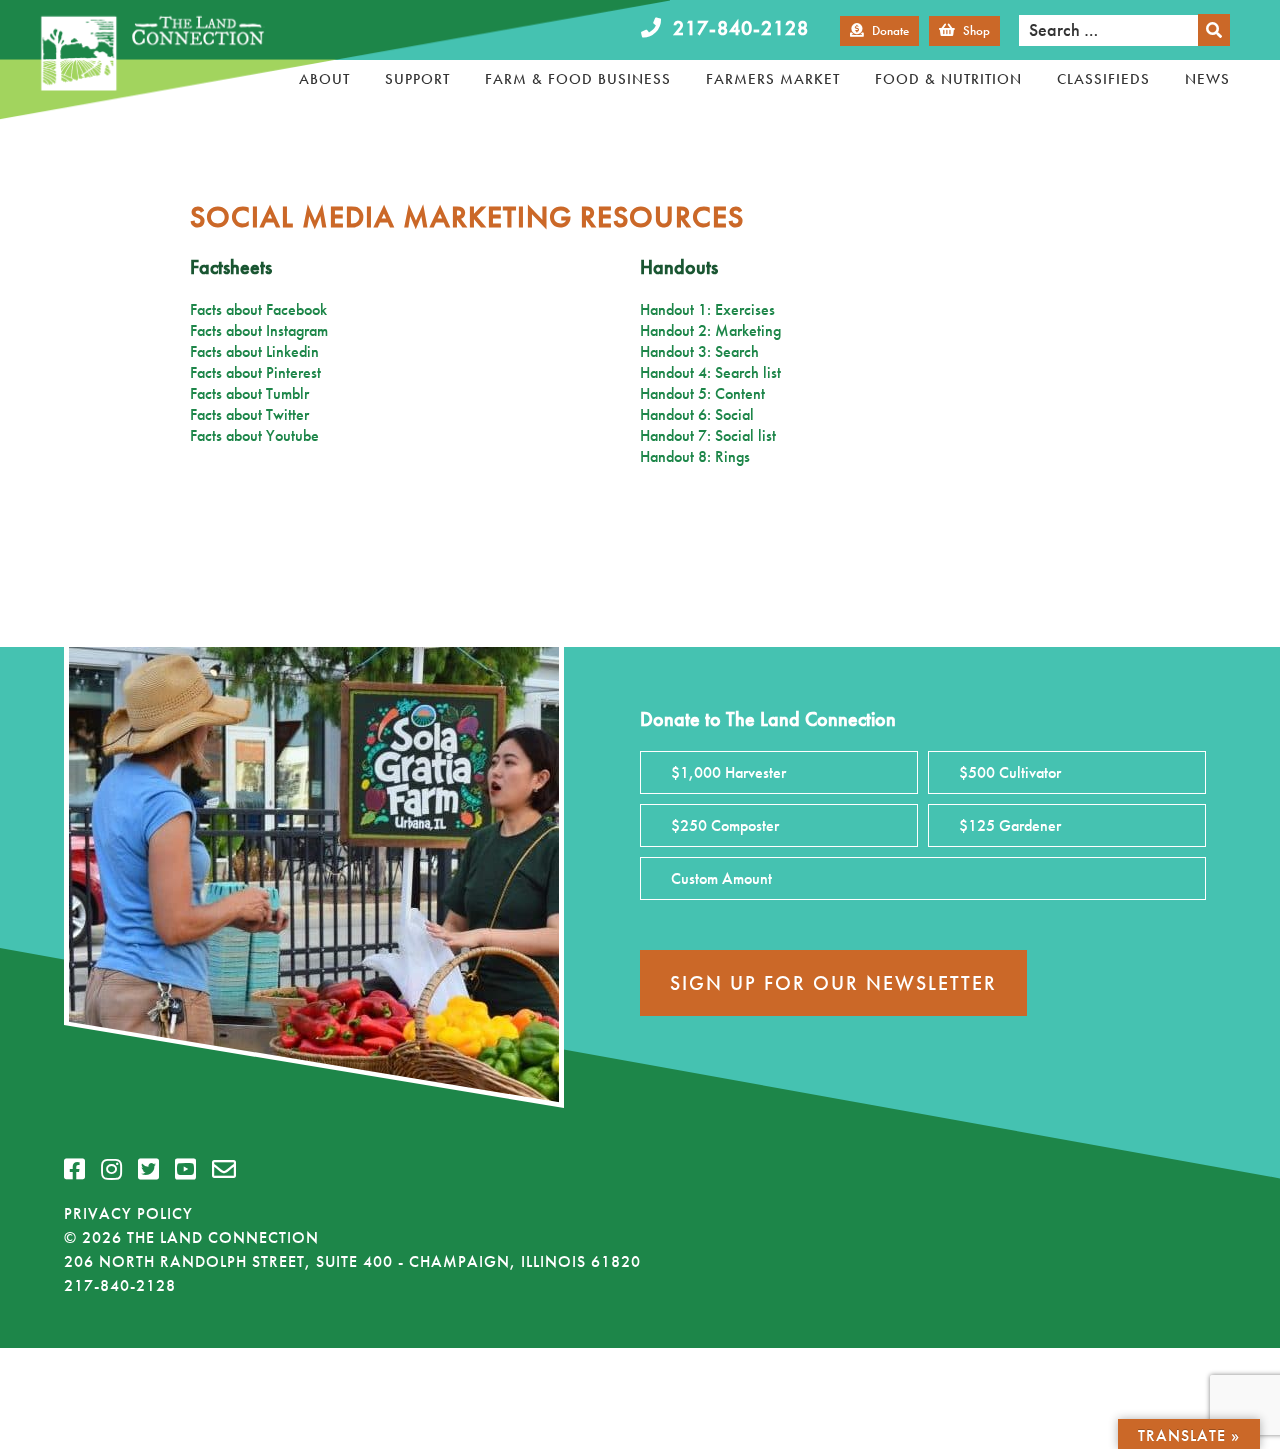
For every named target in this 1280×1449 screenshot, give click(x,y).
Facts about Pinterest (255, 372)
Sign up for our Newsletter (833, 983)
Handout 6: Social (697, 414)
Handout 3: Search (699, 351)
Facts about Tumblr (249, 393)
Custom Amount (721, 878)
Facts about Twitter (249, 414)
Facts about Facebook (258, 309)
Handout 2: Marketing (710, 330)
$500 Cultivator (1010, 772)
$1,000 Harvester (728, 772)
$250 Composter (725, 825)
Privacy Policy (128, 1213)
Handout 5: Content (702, 393)
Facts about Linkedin (254, 351)
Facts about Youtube (254, 435)
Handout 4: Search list (710, 372)
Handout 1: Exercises (707, 309)
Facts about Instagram (259, 330)
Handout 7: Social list (708, 435)
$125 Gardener (1010, 825)
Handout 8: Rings (695, 456)
